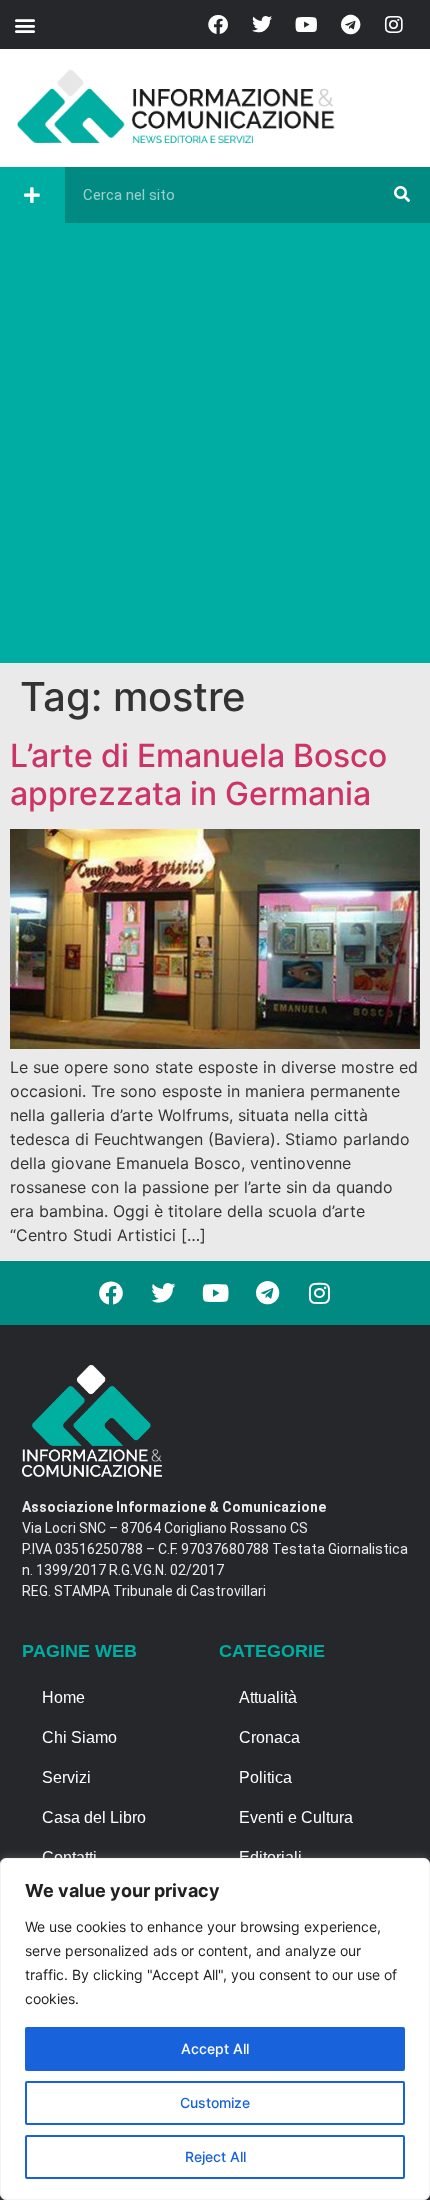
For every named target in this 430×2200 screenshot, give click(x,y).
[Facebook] (218, 25)
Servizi (66, 1777)
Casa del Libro (94, 1817)
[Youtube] (306, 25)
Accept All (215, 2048)
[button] (24, 24)
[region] (215, 2029)
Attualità (268, 1697)
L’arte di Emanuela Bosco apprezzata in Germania (198, 774)
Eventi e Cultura (296, 1817)
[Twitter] (262, 25)
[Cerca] (402, 195)
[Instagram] (394, 25)
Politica (265, 1777)
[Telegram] (350, 25)
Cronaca (269, 1737)
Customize (215, 2102)
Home (63, 1697)
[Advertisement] (215, 448)
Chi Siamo (79, 1737)
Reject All (215, 2156)
